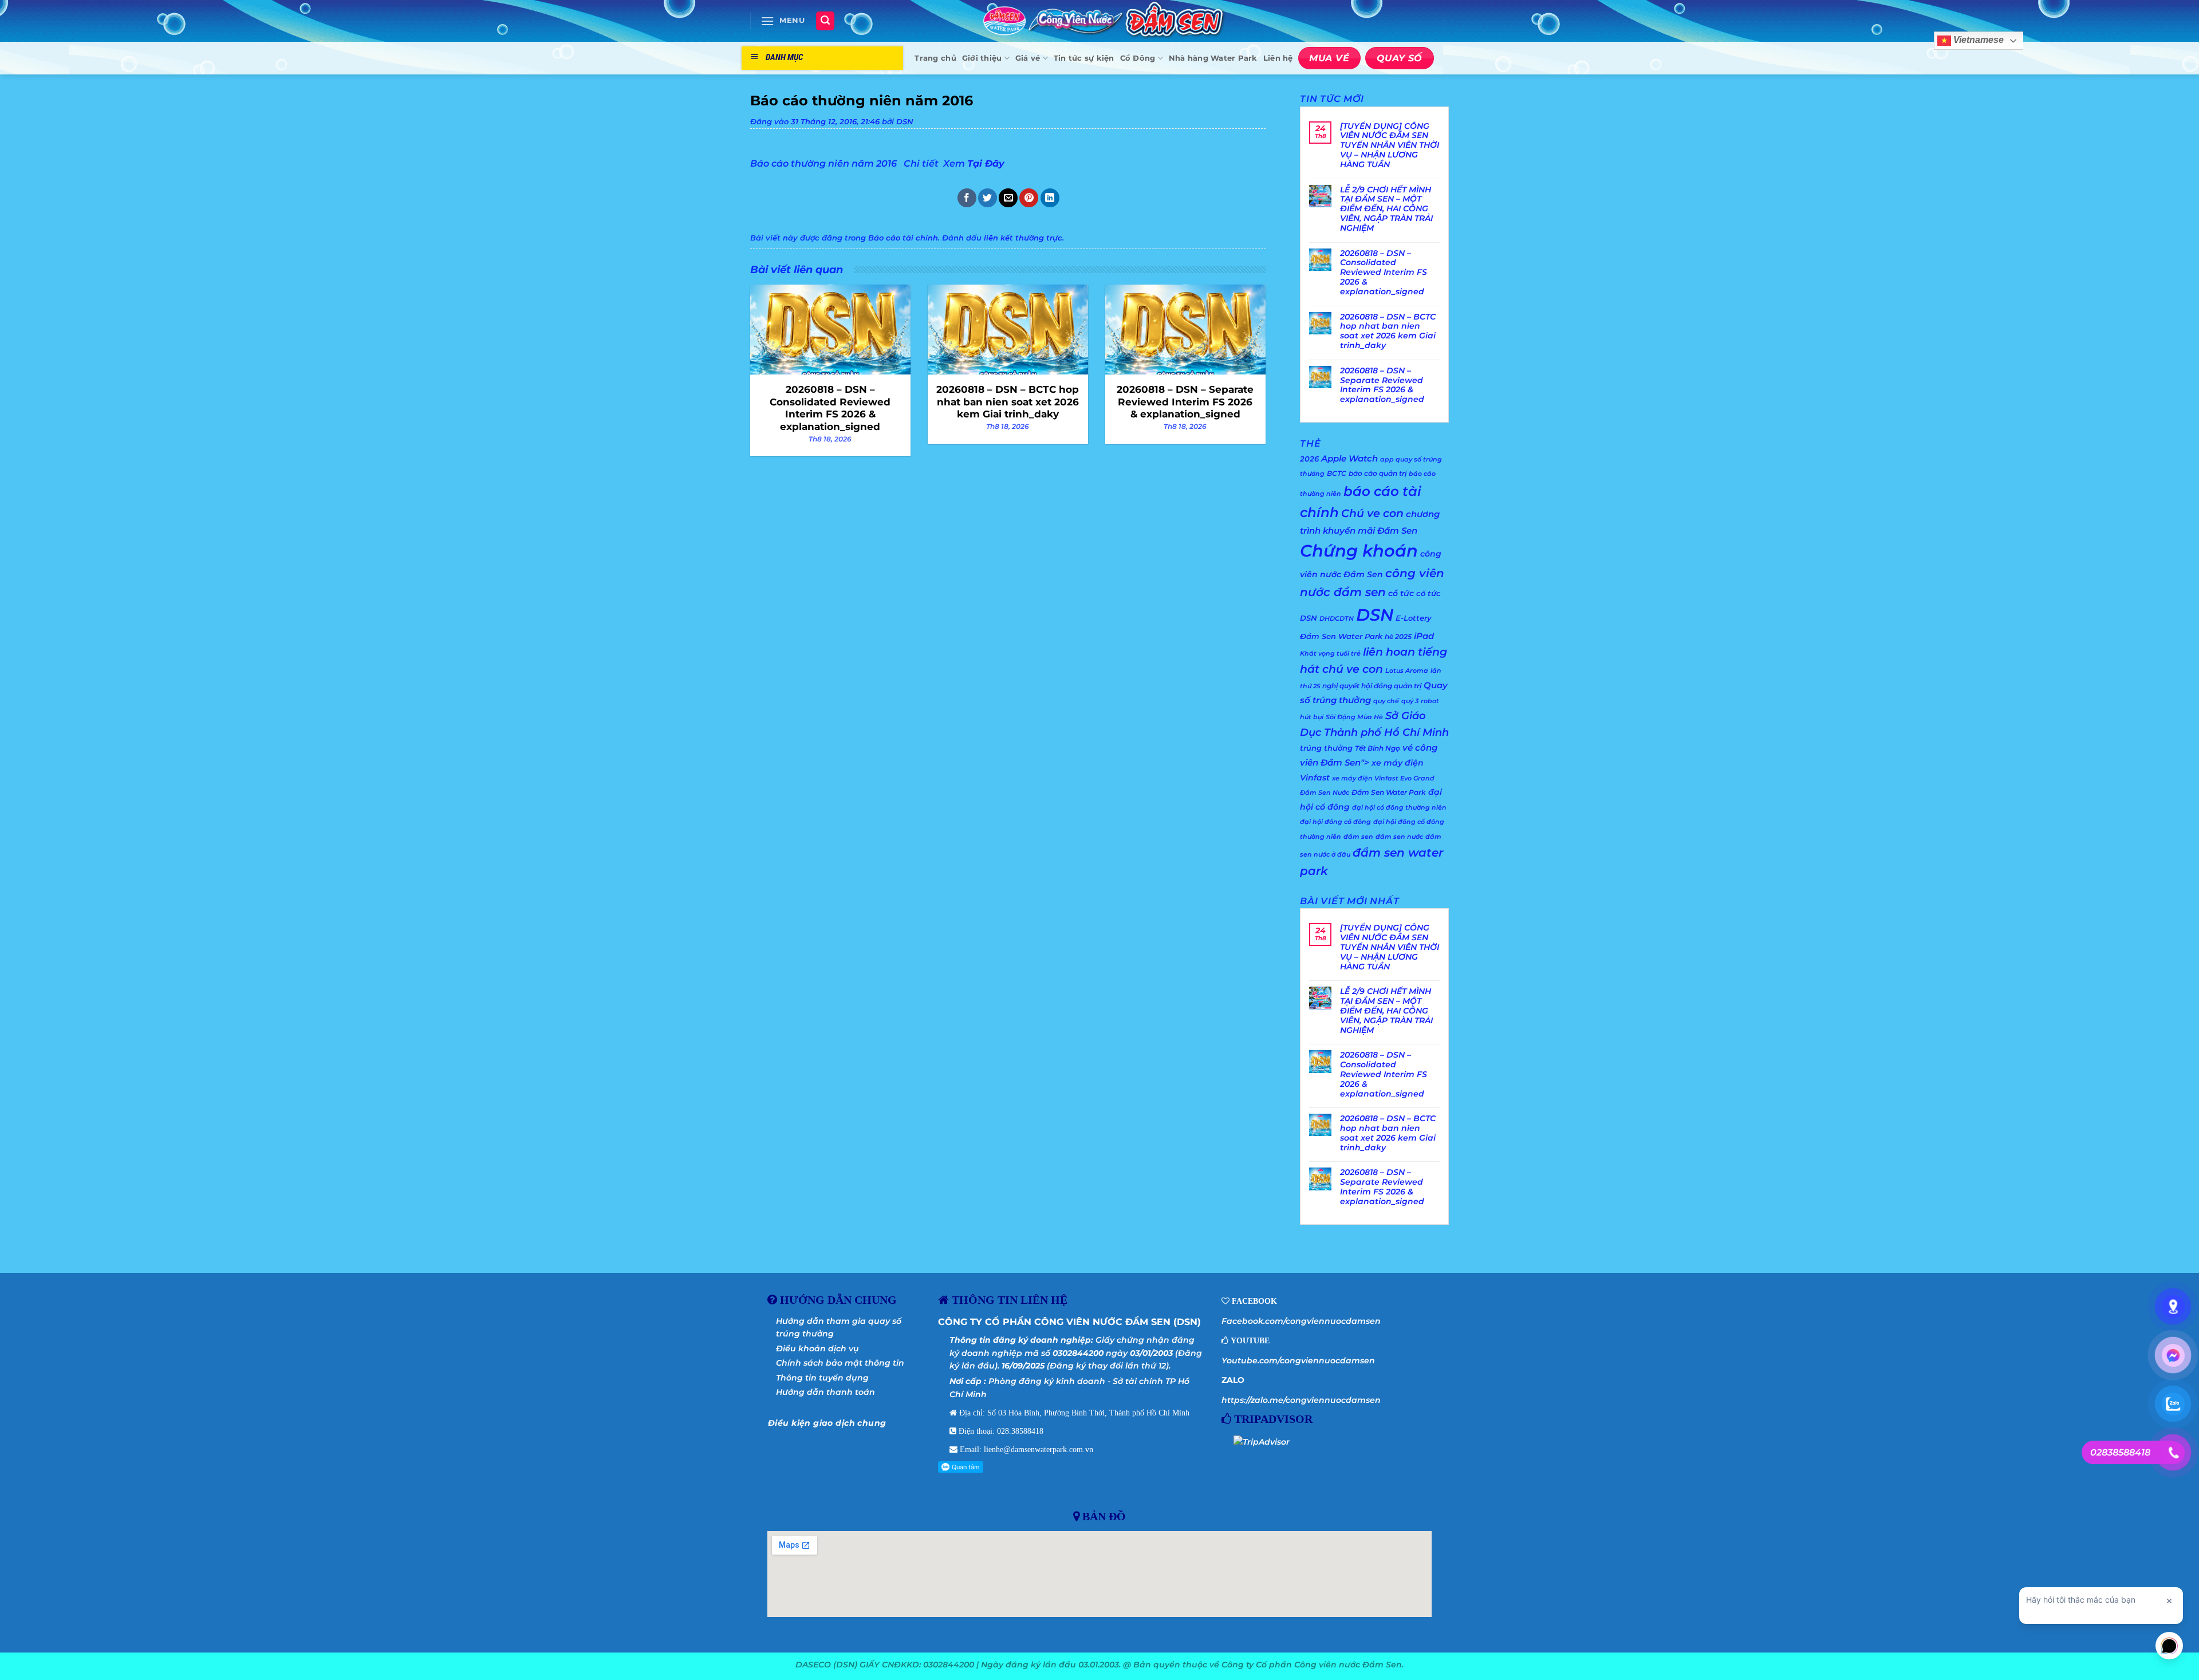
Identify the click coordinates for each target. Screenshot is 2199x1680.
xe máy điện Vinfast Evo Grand (1383, 778)
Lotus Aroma (1407, 671)
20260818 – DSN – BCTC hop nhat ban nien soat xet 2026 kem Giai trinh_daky (1388, 331)
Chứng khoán (1359, 551)
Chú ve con (1372, 513)
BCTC (1337, 473)
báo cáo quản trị (1378, 473)
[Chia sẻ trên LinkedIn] (1050, 198)
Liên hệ (1278, 58)
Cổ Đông (1138, 58)
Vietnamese (1977, 40)
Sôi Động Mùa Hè (1354, 717)
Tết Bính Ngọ (1378, 748)
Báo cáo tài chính (903, 238)
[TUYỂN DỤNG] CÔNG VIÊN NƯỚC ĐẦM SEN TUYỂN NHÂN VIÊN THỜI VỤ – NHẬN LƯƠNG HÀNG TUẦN (1390, 145)
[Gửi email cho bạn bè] (1008, 198)
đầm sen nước (1399, 837)
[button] (783, 21)
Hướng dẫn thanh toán (825, 1392)
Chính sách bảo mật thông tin (840, 1363)
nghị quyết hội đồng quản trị (1372, 686)
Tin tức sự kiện (1084, 58)
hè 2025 (1398, 636)
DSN (905, 122)
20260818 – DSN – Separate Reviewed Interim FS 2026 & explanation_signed (1382, 385)
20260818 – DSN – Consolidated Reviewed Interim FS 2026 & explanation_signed (1384, 273)
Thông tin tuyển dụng (822, 1378)
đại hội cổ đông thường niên (1399, 808)
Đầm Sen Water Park (1389, 792)
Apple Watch (1349, 458)
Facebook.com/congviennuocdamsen (1301, 1321)
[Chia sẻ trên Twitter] (988, 198)
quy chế (1386, 701)
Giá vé (1028, 58)
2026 (1309, 459)
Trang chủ (935, 58)
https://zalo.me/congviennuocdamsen (1301, 1400)
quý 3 (1410, 701)
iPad (1424, 636)
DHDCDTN (1337, 619)
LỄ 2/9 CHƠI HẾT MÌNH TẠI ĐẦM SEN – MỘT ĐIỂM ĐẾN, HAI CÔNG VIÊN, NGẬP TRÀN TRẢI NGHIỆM (1386, 209)
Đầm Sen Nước (1325, 793)
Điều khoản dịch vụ (817, 1348)
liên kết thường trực (1023, 238)
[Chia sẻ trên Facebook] (967, 198)
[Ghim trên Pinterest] (1029, 198)
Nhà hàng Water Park (1213, 58)
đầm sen (1358, 837)
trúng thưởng (1326, 748)
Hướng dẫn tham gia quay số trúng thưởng (839, 1327)
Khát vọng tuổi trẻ (1330, 654)
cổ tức (1401, 593)
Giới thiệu (982, 58)
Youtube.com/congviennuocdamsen (1298, 1360)
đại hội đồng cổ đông (1335, 822)
